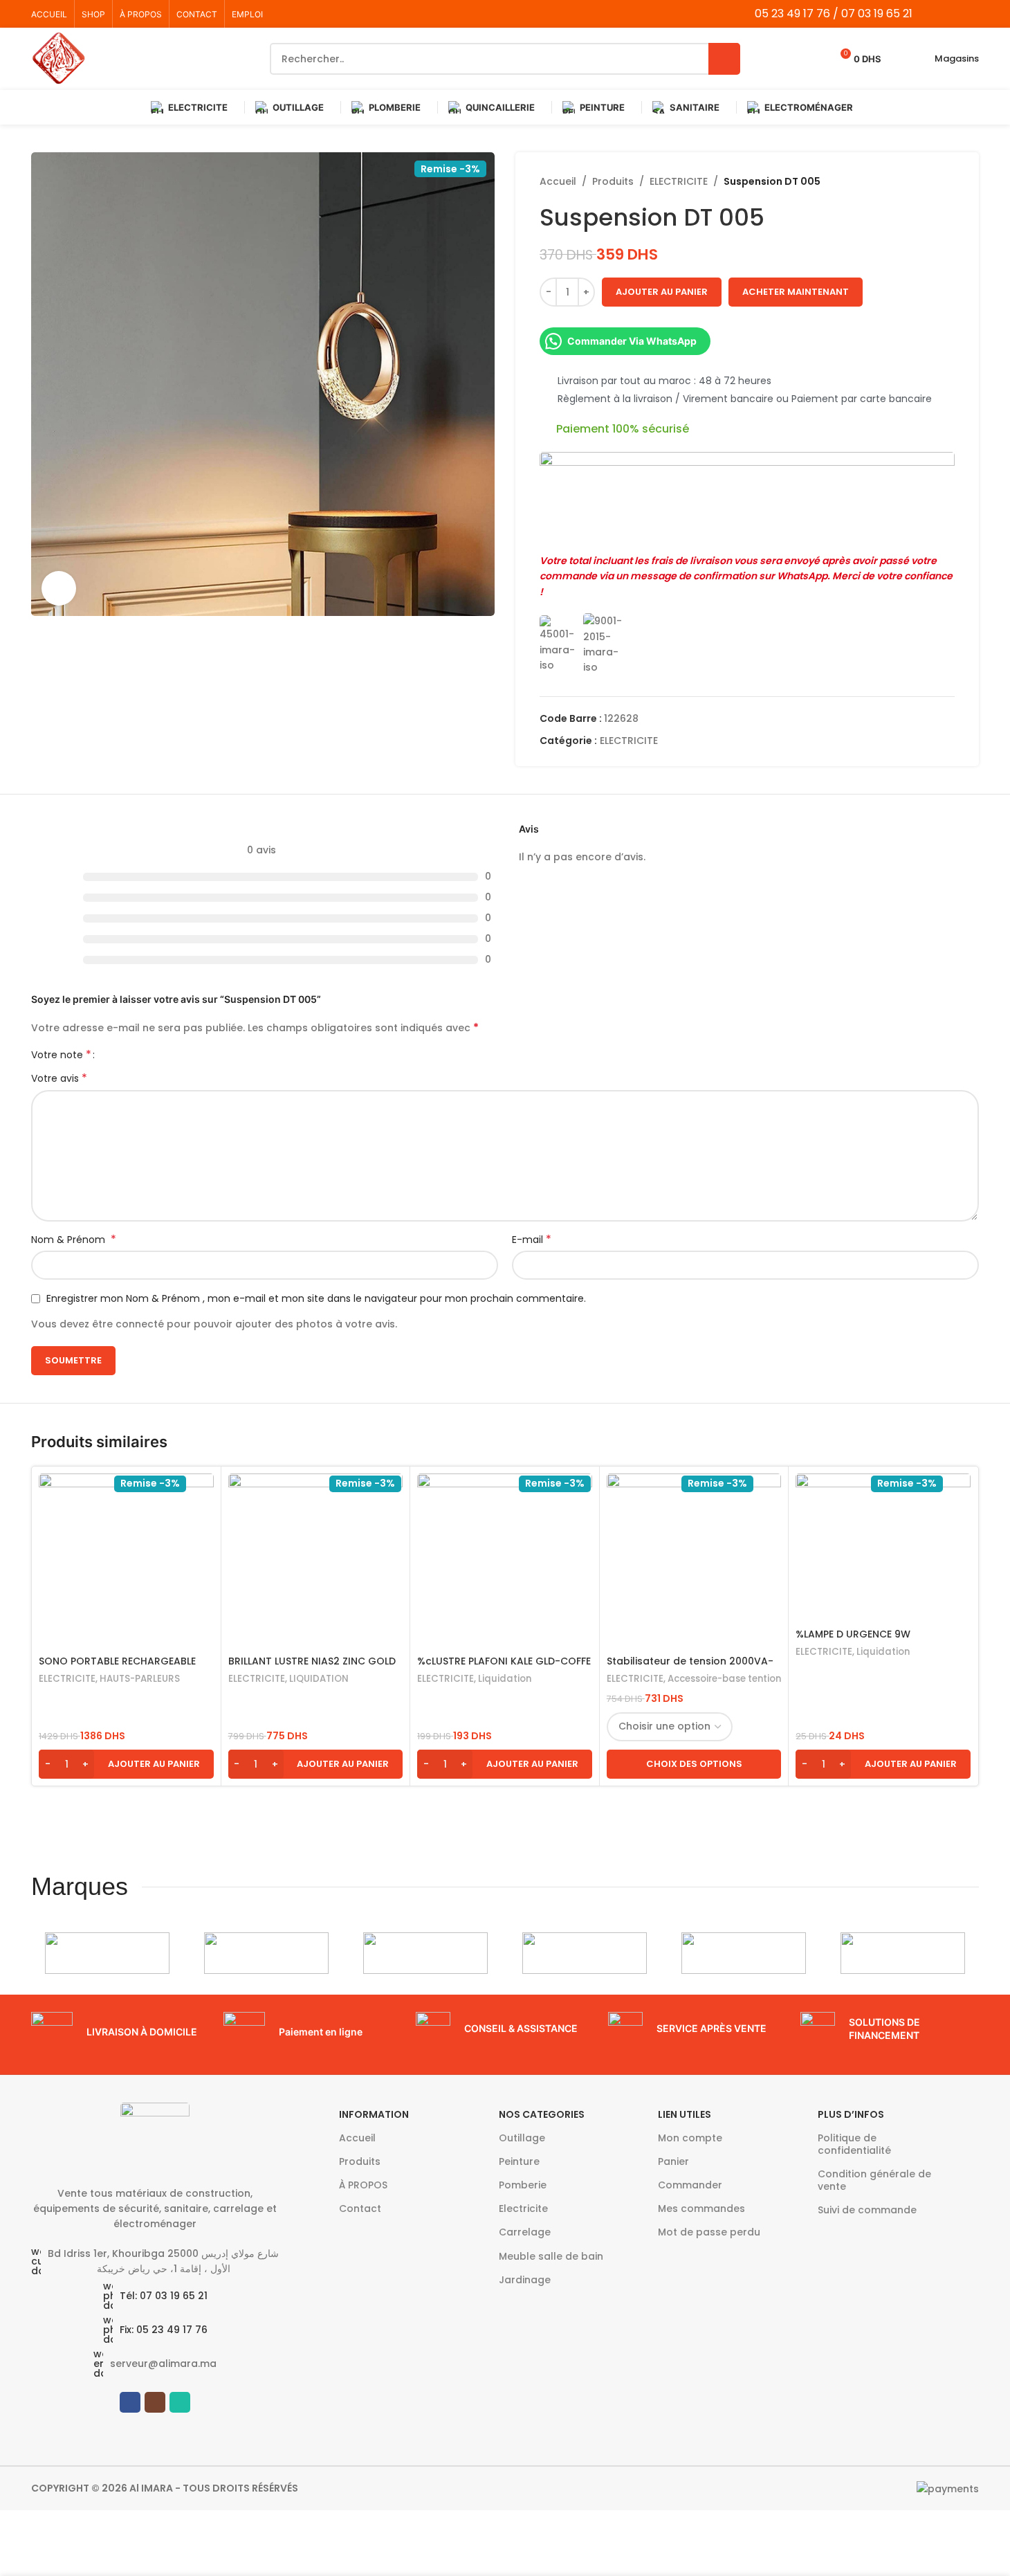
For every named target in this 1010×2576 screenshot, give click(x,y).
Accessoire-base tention (724, 1679)
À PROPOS (363, 2185)
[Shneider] (425, 1953)
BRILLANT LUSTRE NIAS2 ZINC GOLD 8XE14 (312, 1668)
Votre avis (59, 1078)
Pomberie (523, 2185)
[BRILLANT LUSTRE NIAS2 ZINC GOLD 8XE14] (316, 1561)
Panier (673, 2161)
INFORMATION (374, 2114)
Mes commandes (701, 2208)
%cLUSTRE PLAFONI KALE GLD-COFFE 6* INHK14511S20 (504, 1668)
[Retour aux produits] (930, 181)
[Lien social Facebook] (935, 13)
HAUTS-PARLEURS (140, 1679)
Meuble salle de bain (551, 2256)
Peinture (519, 2161)
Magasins (957, 58)
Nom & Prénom (74, 1240)
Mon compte (690, 2138)
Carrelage (525, 2232)
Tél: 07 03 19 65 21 (164, 2296)
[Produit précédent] (913, 181)
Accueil (558, 181)
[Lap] (744, 1953)
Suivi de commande (867, 2210)
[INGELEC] (903, 1953)
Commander (690, 2185)
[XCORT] (107, 1953)
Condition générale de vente (874, 2180)
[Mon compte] (901, 59)
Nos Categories (542, 2114)
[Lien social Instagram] (952, 13)
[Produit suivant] (946, 181)
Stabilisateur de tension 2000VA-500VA (690, 1668)
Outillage (522, 2138)
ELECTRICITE (679, 181)
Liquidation (505, 1679)
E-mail (532, 1240)
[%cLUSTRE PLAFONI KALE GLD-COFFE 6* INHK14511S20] (505, 1561)
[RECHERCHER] (724, 59)
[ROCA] (585, 1953)
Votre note (61, 1055)
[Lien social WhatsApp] (970, 13)
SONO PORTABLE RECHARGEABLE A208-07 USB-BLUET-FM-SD (117, 1668)
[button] (126, 1764)
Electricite (523, 2208)
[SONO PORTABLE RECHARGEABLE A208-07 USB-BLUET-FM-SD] (126, 1561)
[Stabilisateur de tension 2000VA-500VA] (694, 1561)
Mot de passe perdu (709, 2232)
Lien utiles (685, 2114)
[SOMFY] (266, 1953)
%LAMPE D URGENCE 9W (853, 1634)
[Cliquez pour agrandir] (59, 588)
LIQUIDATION (319, 1679)
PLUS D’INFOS (851, 2114)
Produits (613, 181)
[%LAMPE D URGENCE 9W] (883, 1547)
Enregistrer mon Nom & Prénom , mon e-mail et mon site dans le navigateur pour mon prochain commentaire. (316, 1298)
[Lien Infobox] (120, 2033)
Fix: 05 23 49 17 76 (164, 2330)
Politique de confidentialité (854, 2144)
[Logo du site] (59, 58)
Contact (360, 2208)
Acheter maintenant (796, 292)
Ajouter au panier (662, 292)
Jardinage (525, 2280)
